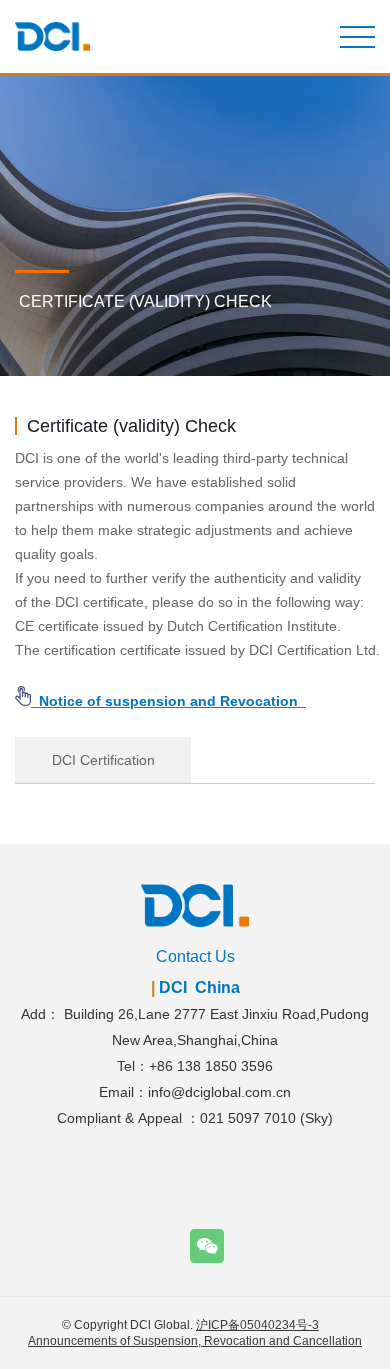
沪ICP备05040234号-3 (257, 1325)
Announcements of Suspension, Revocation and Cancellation (195, 1341)
